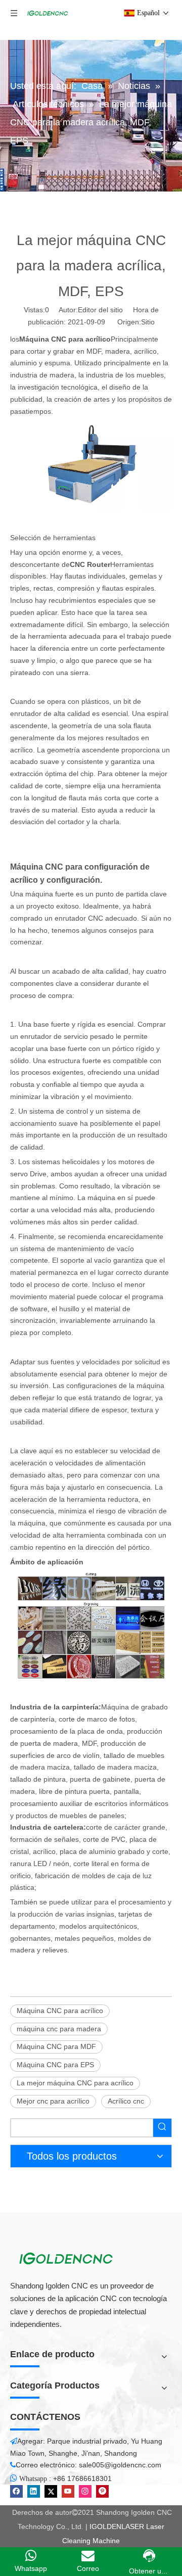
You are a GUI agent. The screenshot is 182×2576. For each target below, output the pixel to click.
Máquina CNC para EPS (55, 2065)
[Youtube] (68, 2491)
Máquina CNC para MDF (56, 2046)
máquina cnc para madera (59, 2029)
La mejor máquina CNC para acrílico (75, 2083)
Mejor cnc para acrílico (53, 2101)
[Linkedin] (34, 2491)
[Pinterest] (102, 2491)
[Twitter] (51, 2491)
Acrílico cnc (126, 2101)
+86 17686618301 (82, 2478)
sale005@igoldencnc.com (120, 2465)
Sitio (148, 322)
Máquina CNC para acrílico (60, 2011)
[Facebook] (16, 2491)
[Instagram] (85, 2491)
